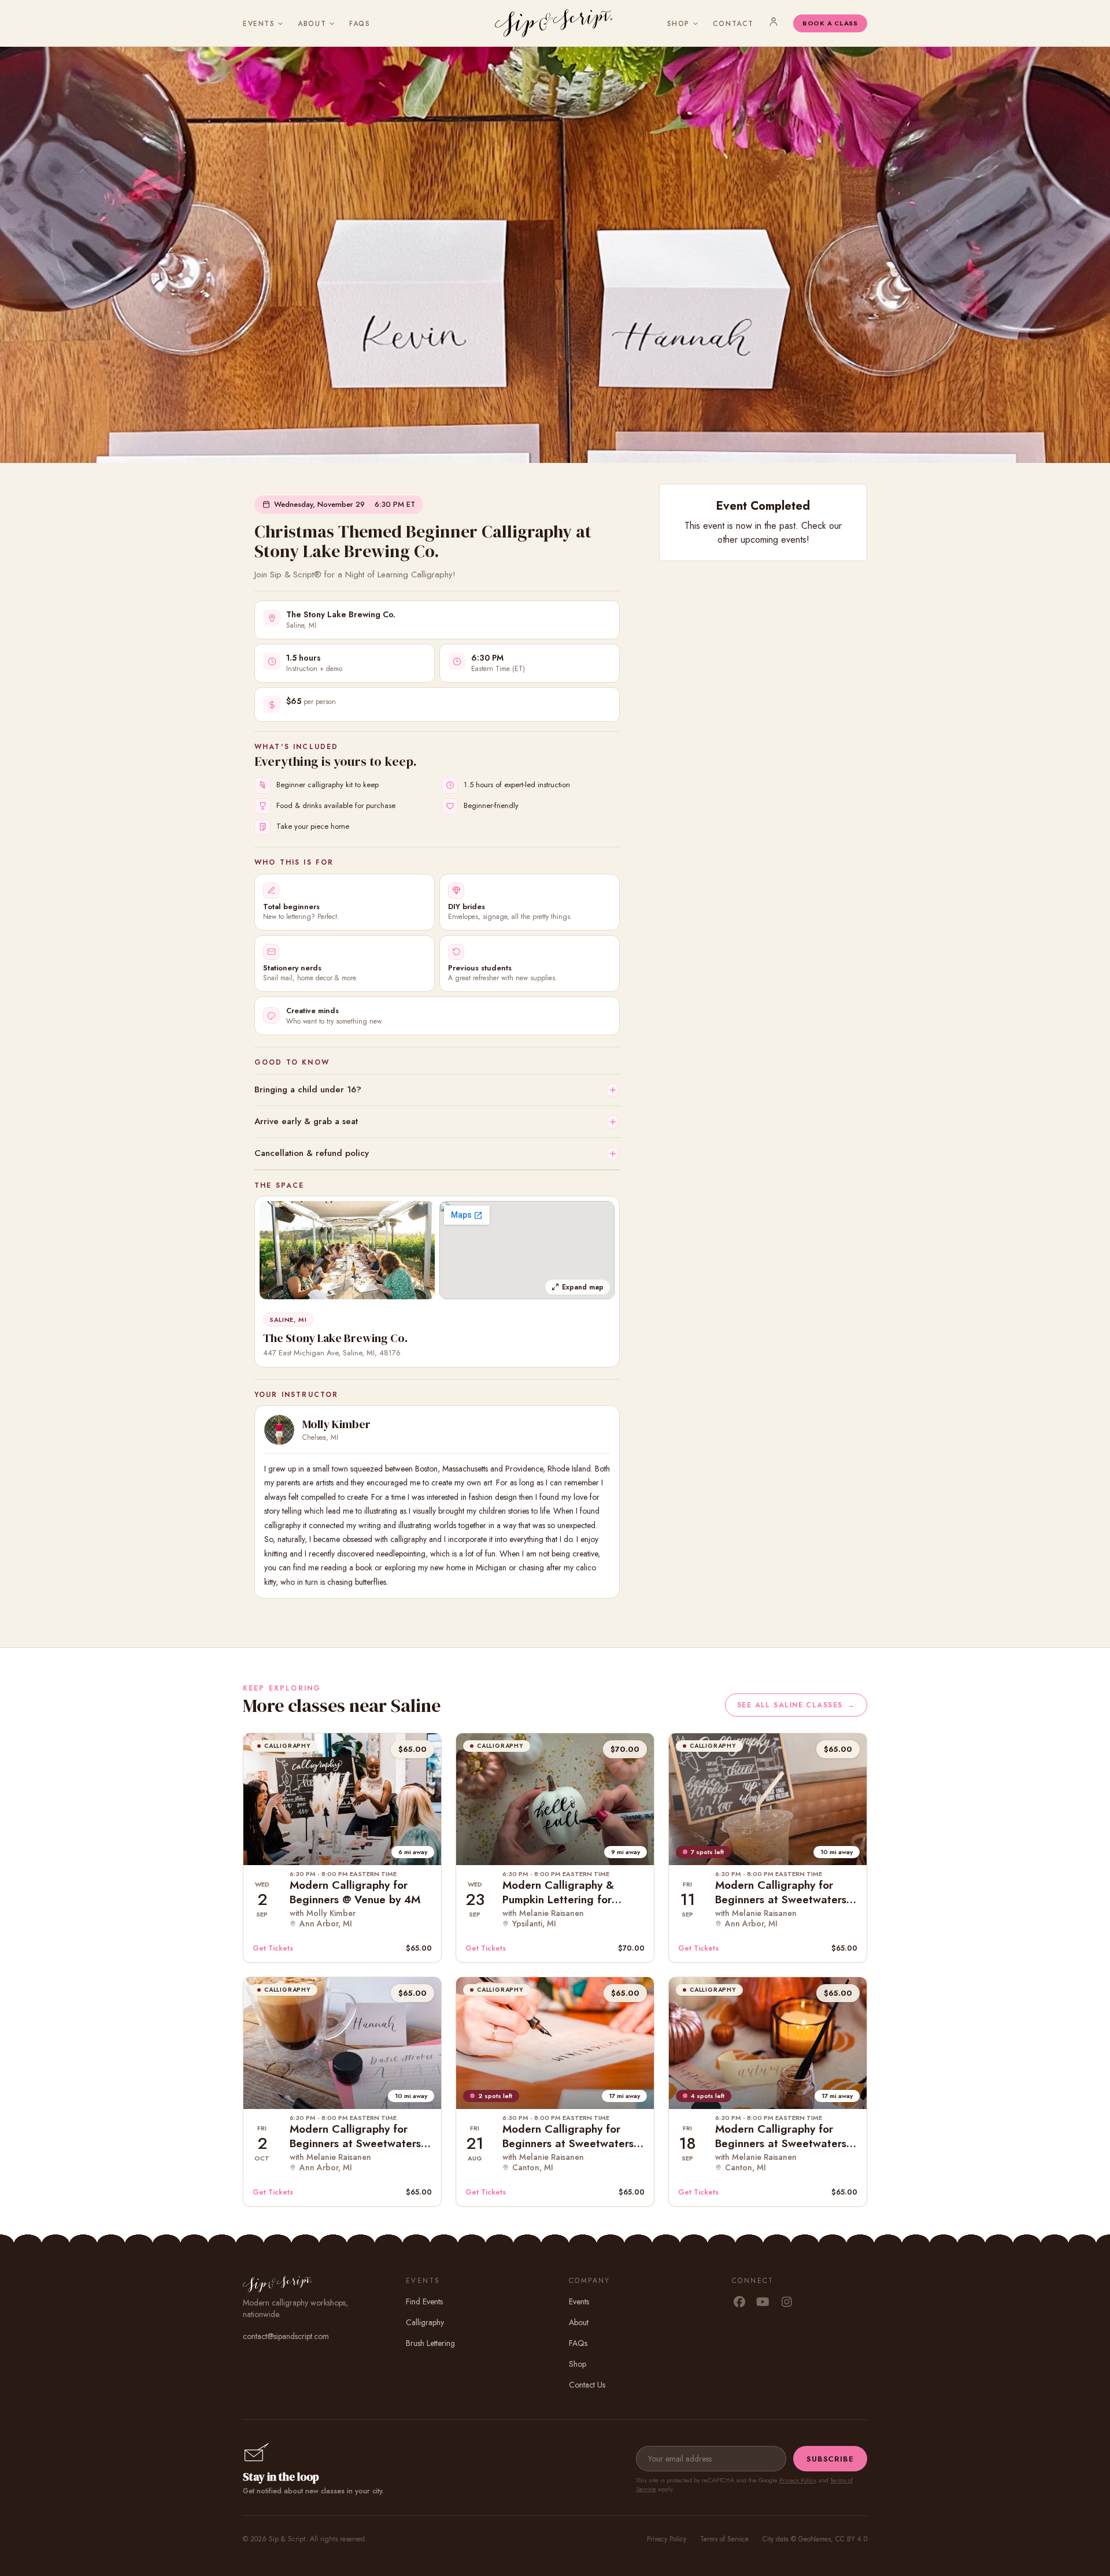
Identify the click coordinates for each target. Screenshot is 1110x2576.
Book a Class (830, 23)
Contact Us (587, 2385)
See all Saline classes (796, 1705)
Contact (733, 24)
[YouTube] (763, 2303)
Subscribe (830, 2459)
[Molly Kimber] (279, 1430)
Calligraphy (425, 2322)
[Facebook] (739, 2303)
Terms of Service (724, 2539)
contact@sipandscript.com (286, 2336)
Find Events (424, 2301)
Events (259, 24)
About (312, 24)
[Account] (774, 21)
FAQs (360, 24)
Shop (678, 24)
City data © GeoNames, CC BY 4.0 (815, 2539)
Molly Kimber (336, 1424)
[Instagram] (787, 2303)
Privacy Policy (798, 2480)
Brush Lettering (430, 2343)
